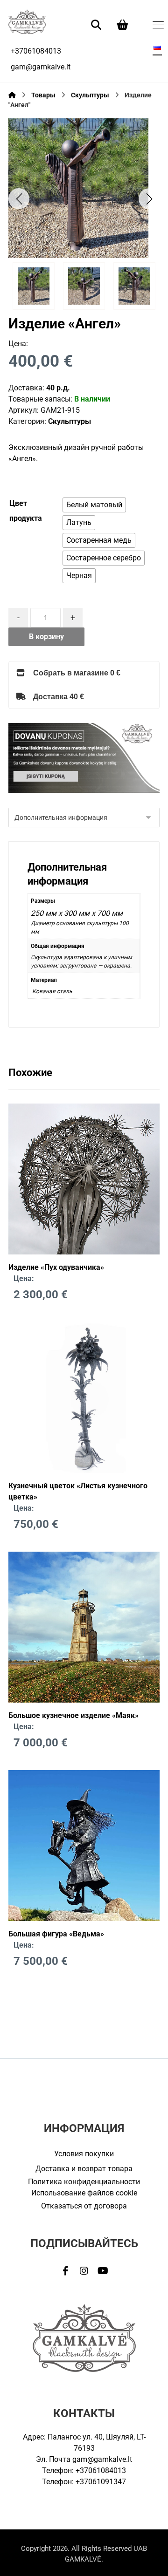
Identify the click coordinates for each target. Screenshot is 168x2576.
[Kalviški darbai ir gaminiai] (27, 22)
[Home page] (12, 95)
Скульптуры (70, 421)
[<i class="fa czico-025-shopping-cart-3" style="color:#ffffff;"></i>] (122, 24)
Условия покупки (84, 2154)
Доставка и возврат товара (84, 2169)
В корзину (46, 637)
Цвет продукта (26, 511)
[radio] (94, 505)
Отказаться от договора (84, 2206)
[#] (65, 2271)
